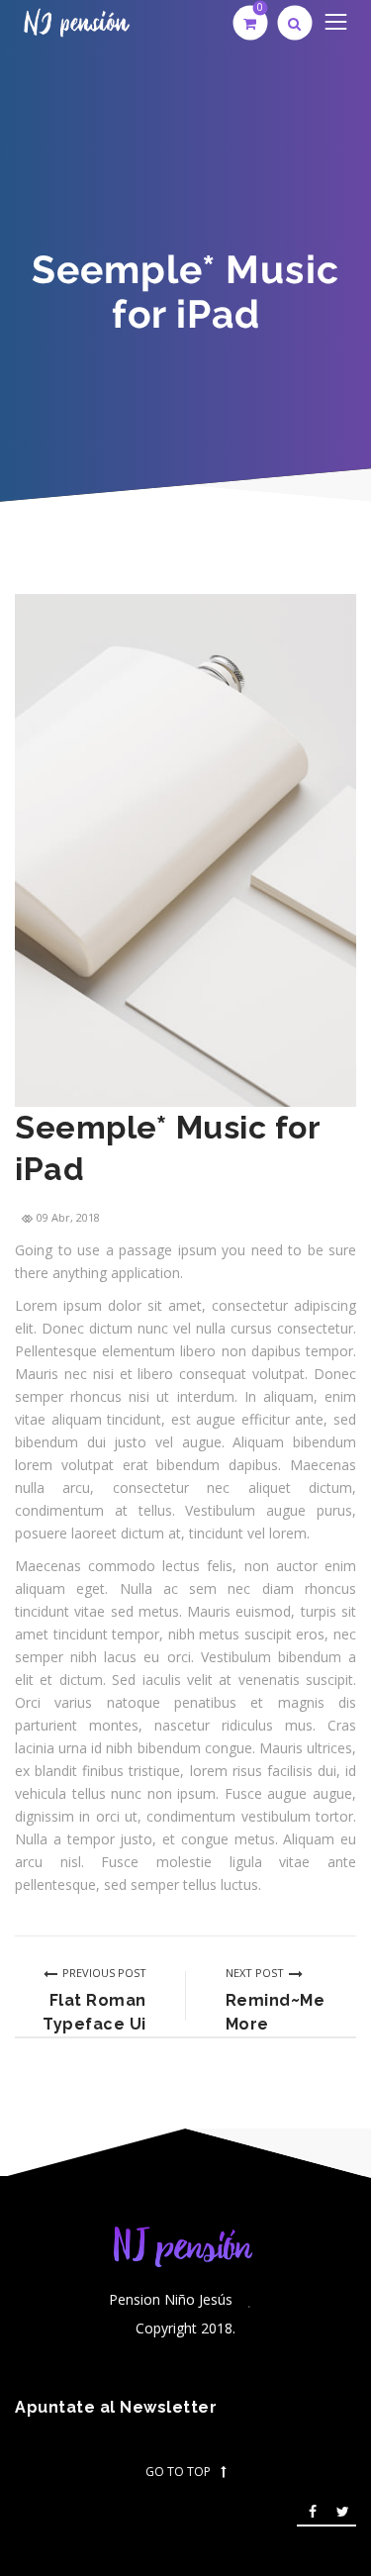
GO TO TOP (178, 2472)
